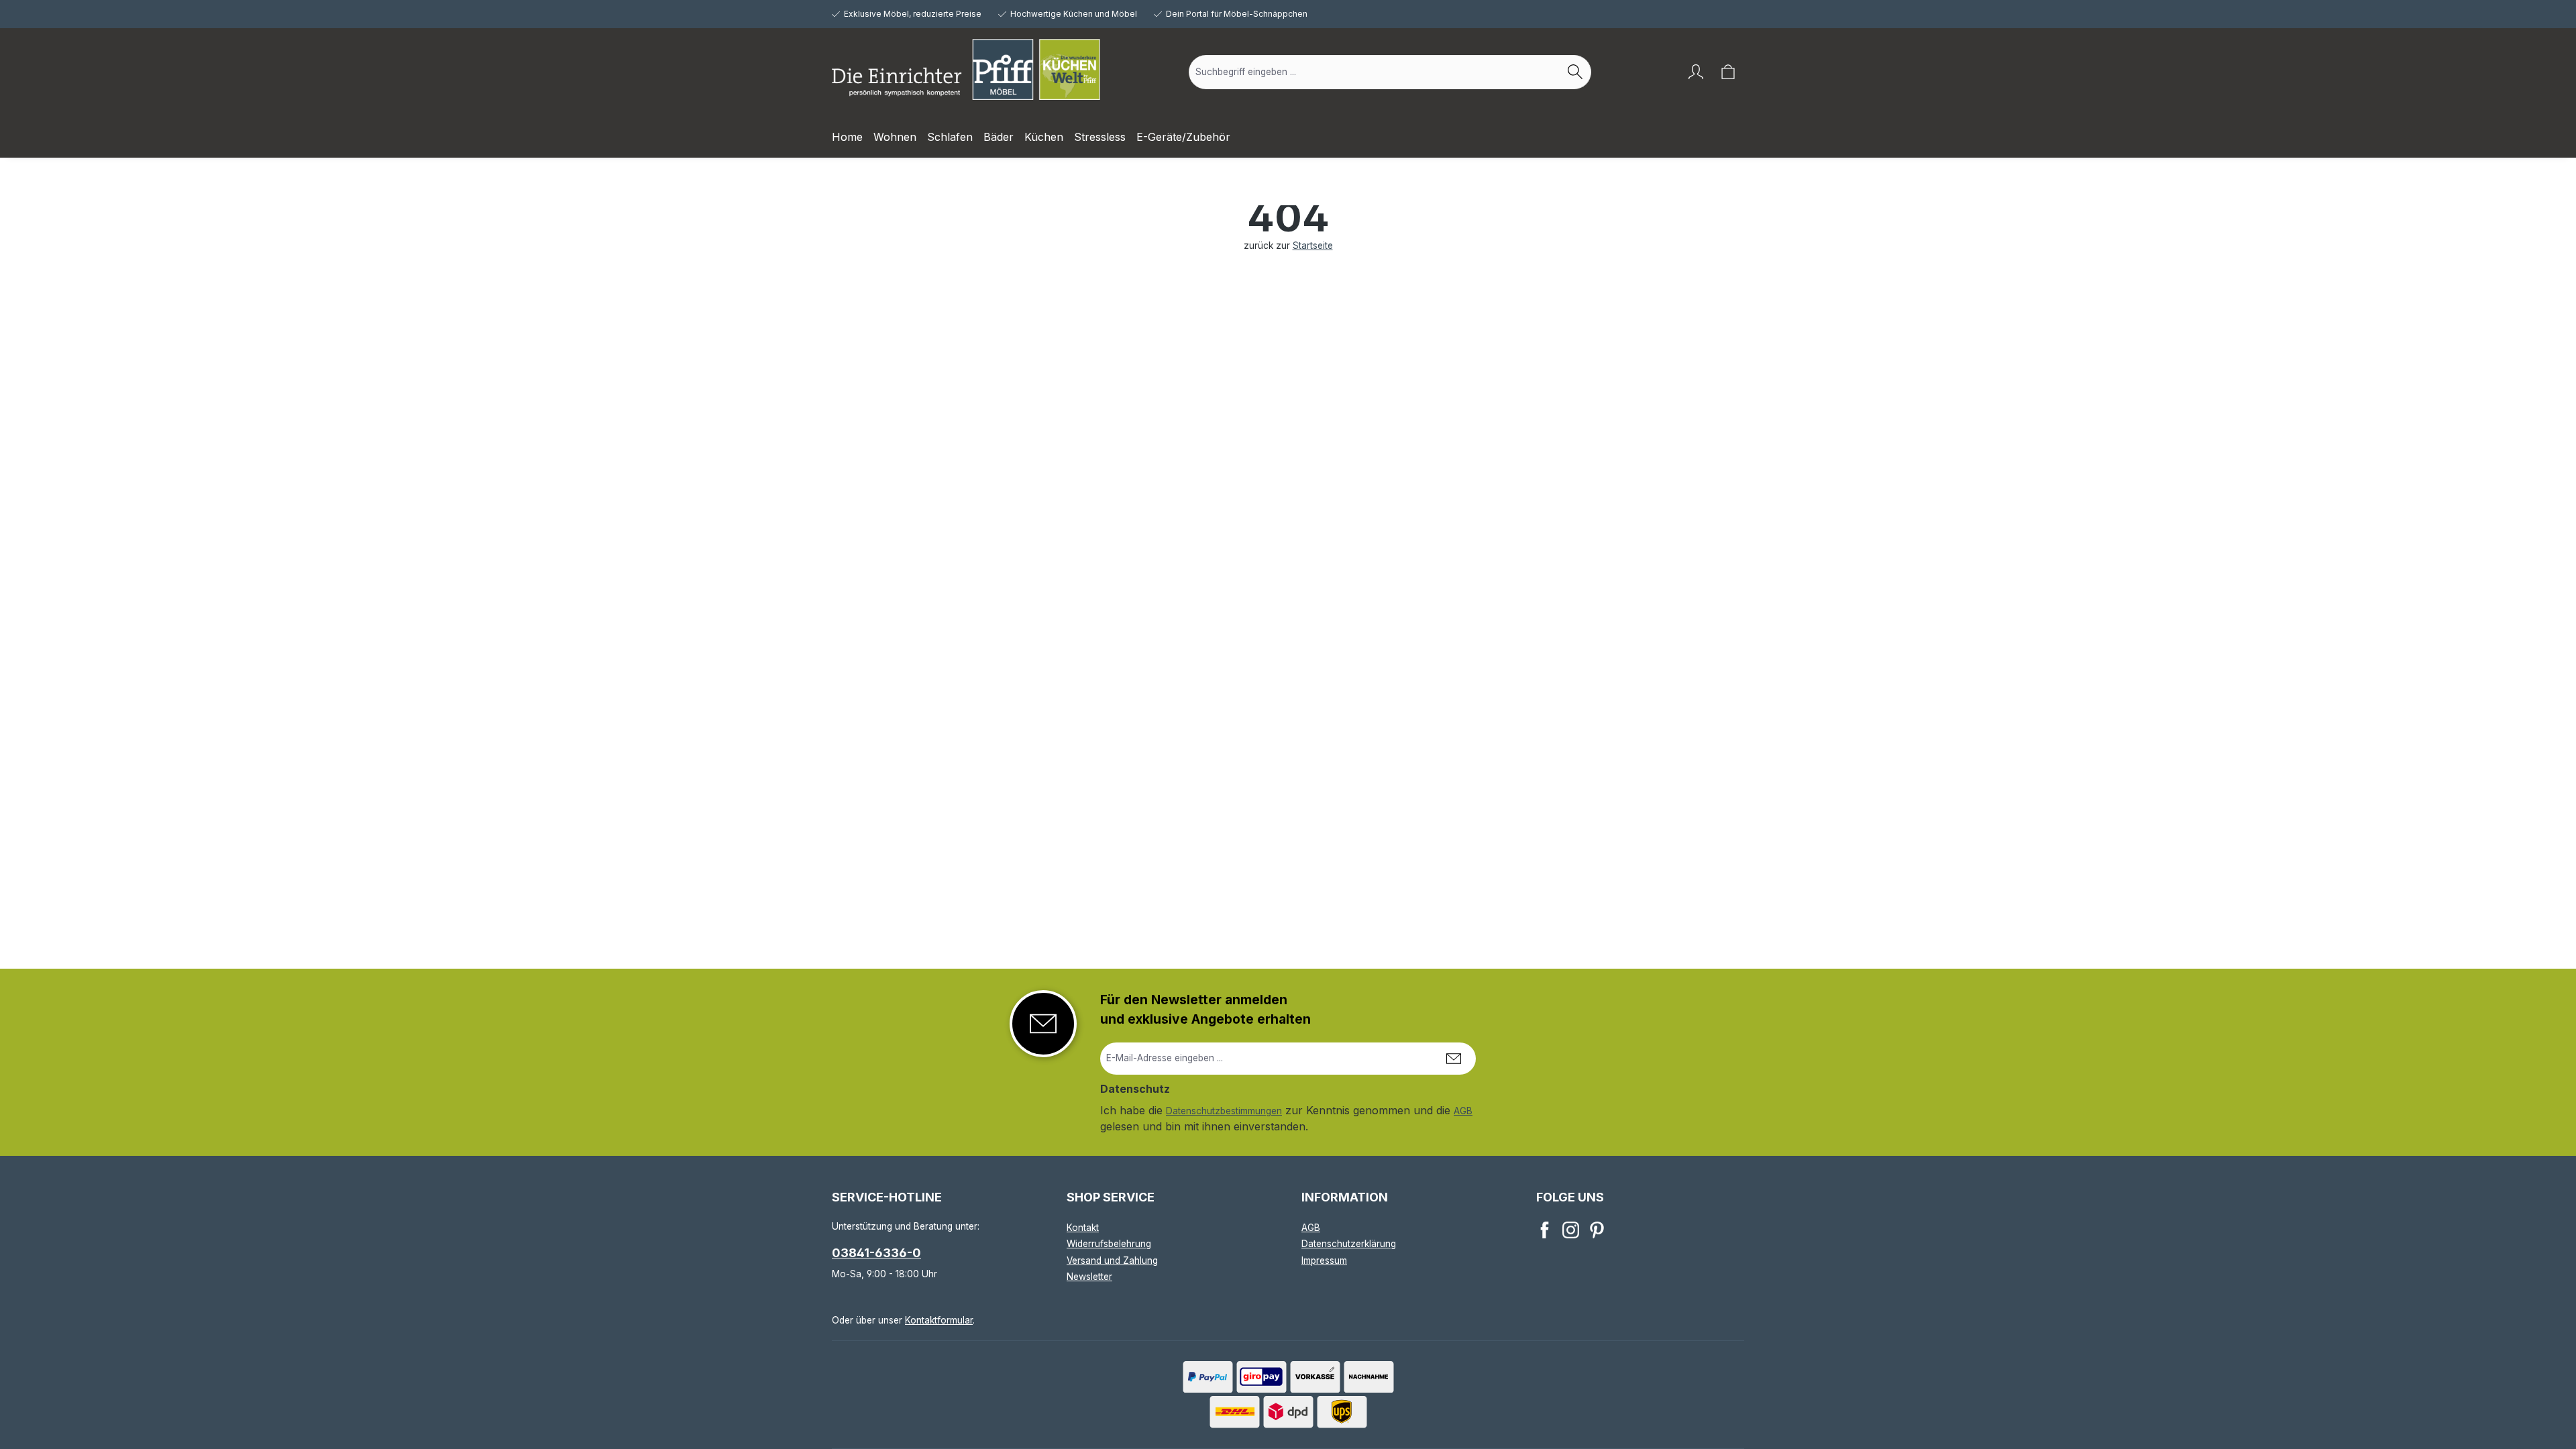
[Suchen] (1575, 72)
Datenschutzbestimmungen (1224, 1111)
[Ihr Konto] (1696, 72)
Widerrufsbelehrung (1109, 1244)
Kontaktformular (939, 1320)
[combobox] (1375, 72)
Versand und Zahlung (1112, 1260)
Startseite (1313, 246)
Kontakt (1083, 1228)
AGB (1463, 1111)
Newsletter (1089, 1277)
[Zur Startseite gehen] (966, 69)
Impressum (1324, 1260)
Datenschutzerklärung (1349, 1244)
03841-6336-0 (876, 1253)
